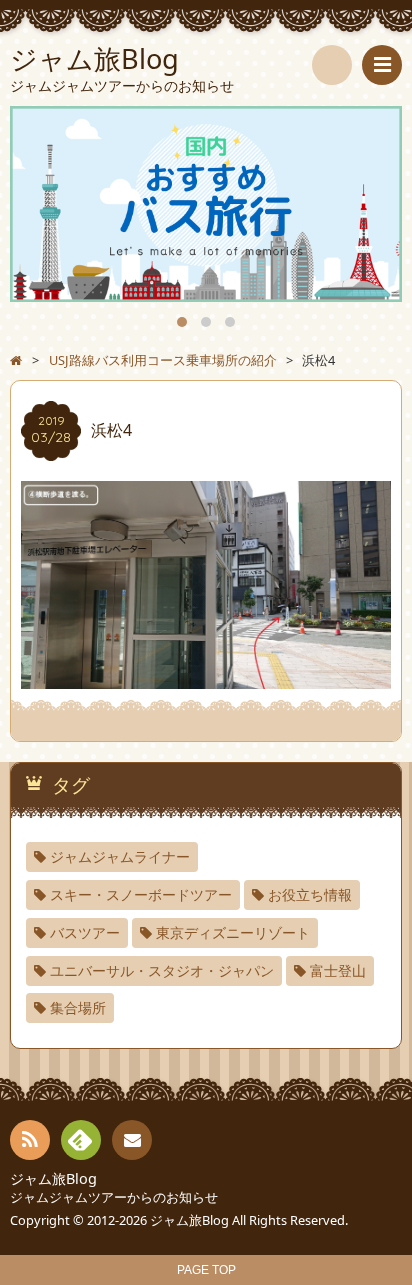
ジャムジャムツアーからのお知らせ (114, 1197)
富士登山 (338, 970)
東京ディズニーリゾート (233, 932)
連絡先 (132, 1140)
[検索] (332, 65)
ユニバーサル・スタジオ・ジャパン (162, 970)
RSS (30, 1140)
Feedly (81, 1140)
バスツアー (85, 932)
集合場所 (78, 1007)
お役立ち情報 (310, 894)
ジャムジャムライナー (120, 856)
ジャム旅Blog (53, 1178)
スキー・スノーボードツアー (141, 894)
